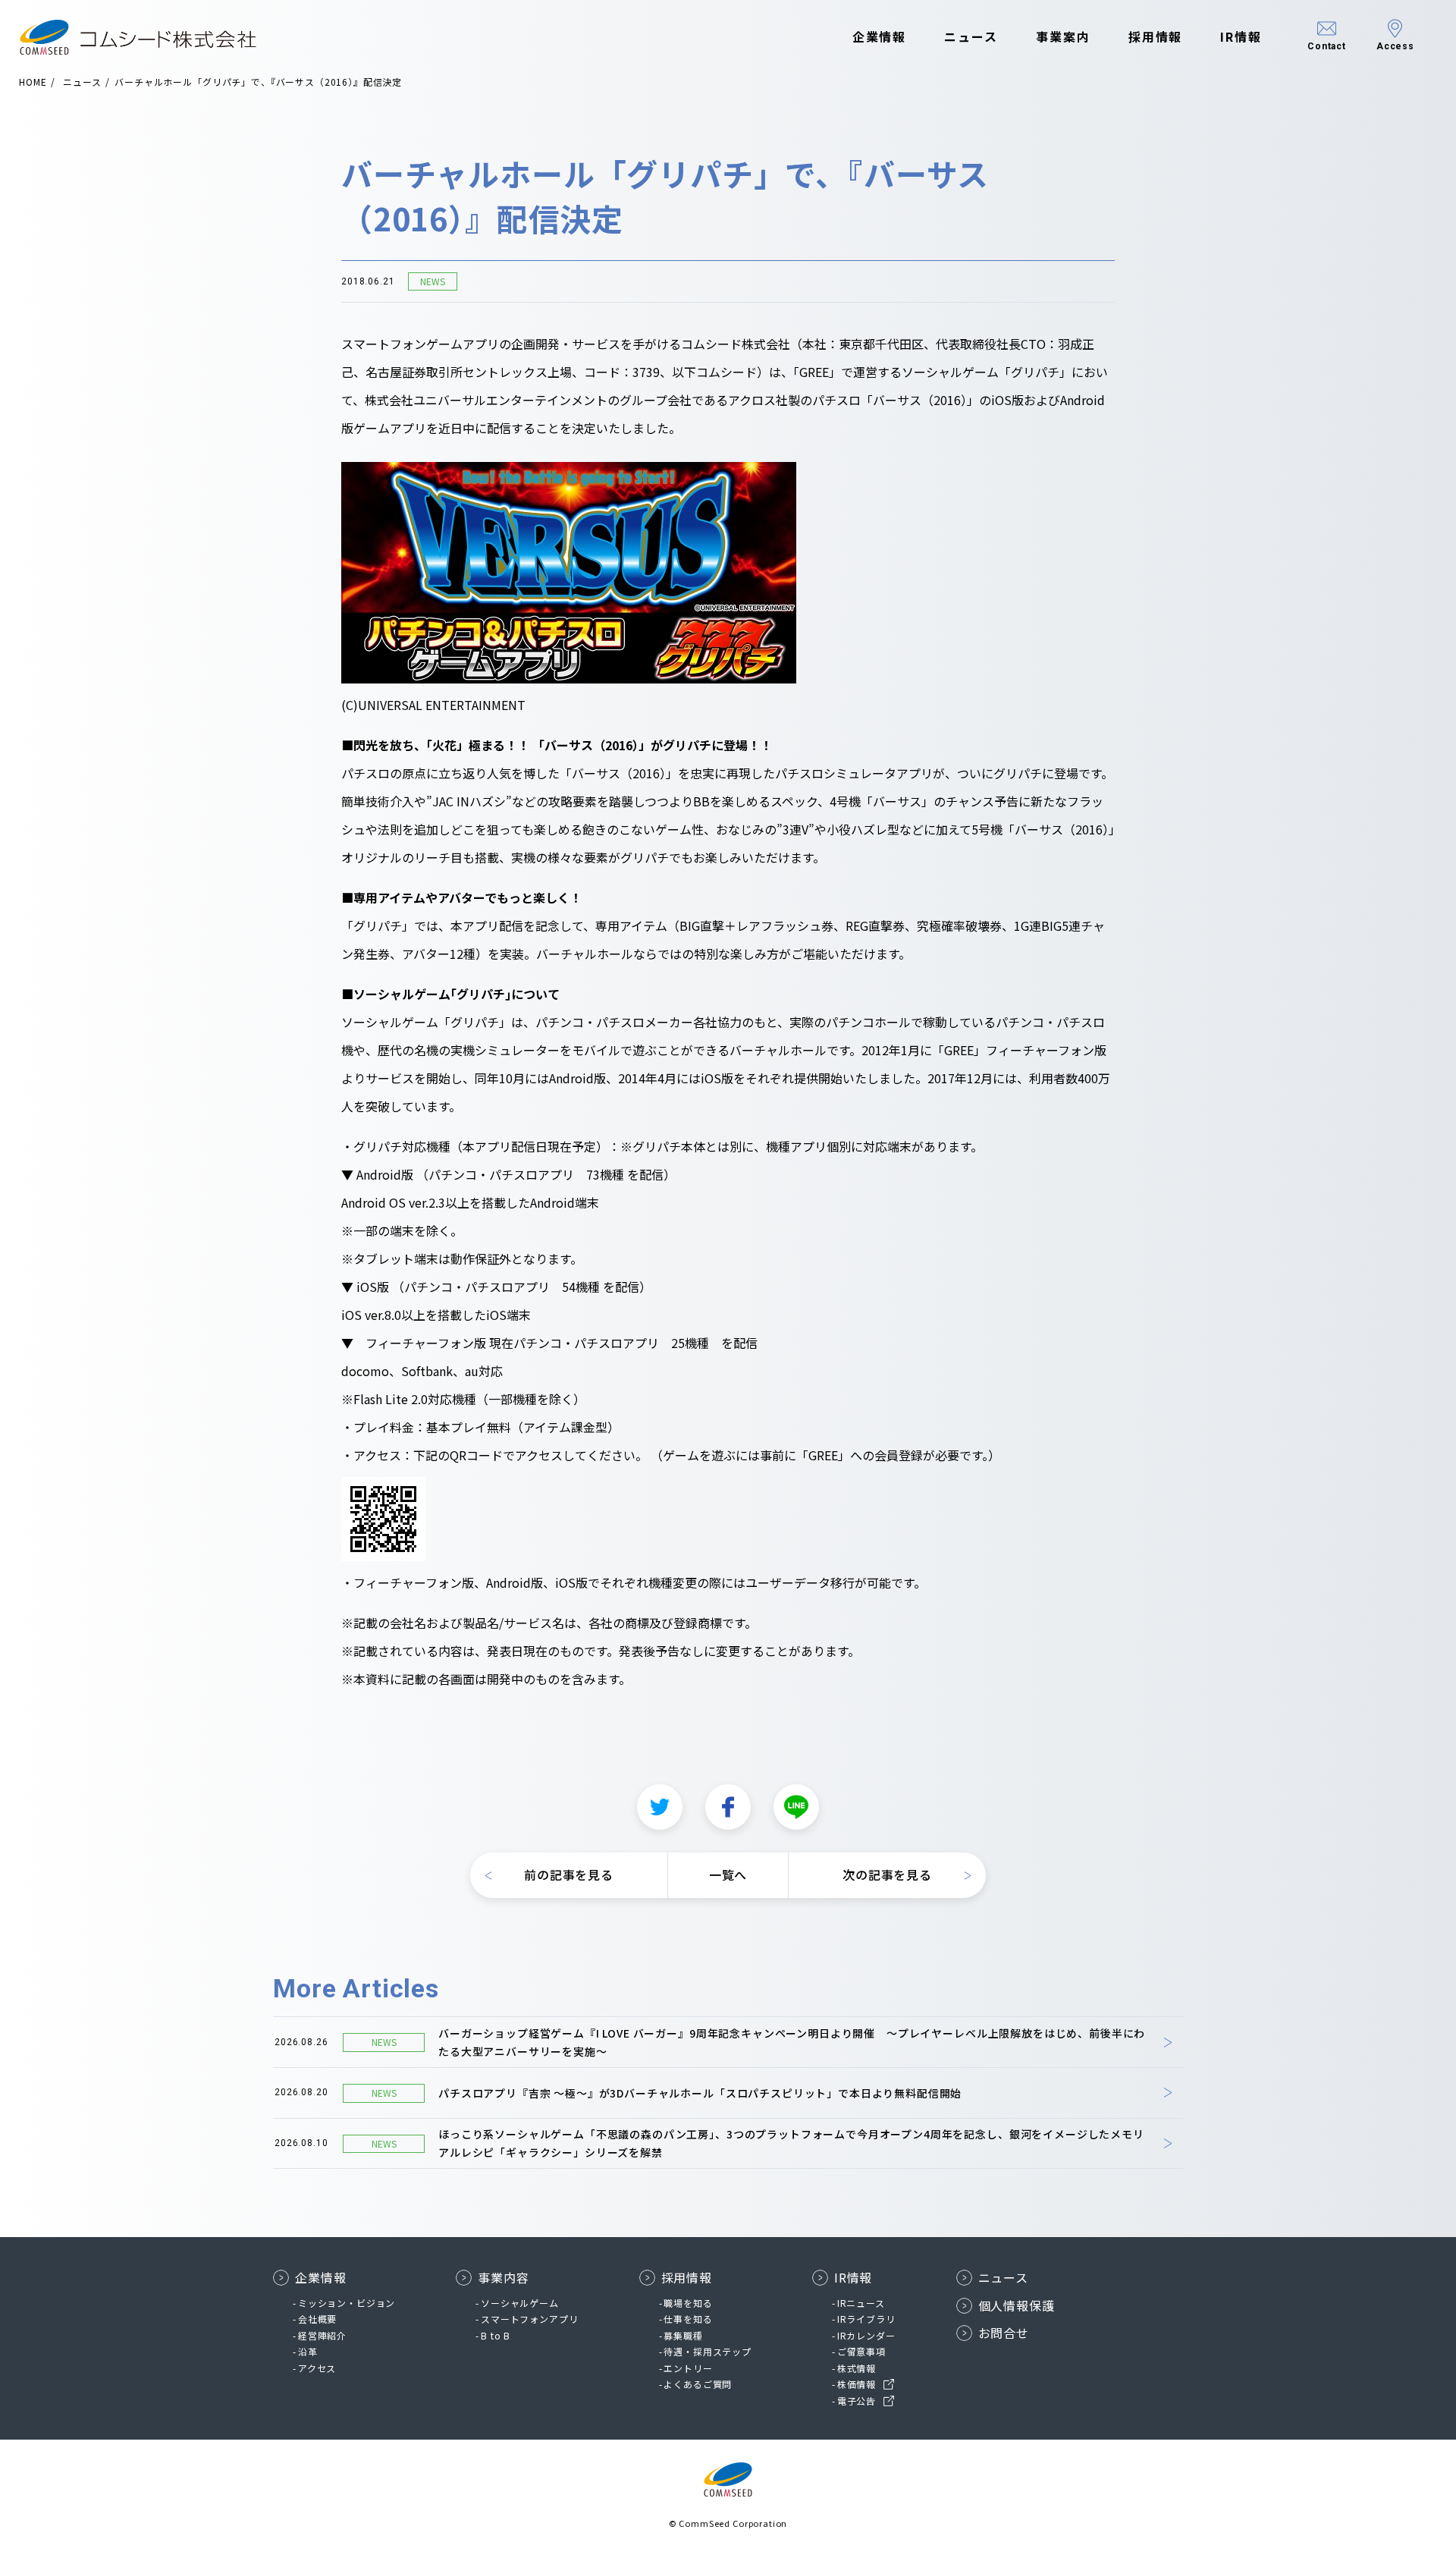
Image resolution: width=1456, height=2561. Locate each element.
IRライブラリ (866, 2319)
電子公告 (857, 2401)
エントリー (688, 2368)
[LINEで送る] (796, 1807)
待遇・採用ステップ (708, 2351)
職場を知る (688, 2303)
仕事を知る (688, 2319)
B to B (496, 2335)
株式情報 (857, 2368)
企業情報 (880, 36)
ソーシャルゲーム (520, 2303)
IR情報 (1241, 36)
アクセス (317, 2368)
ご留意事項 (861, 2351)
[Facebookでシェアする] (728, 1807)
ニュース (971, 36)
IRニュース (861, 2303)
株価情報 (857, 2384)
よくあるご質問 (698, 2384)
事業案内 (1063, 36)
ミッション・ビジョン (347, 2303)
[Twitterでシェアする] (660, 1807)
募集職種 (683, 2335)
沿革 (308, 2351)
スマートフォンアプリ (529, 2319)
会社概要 (317, 2319)
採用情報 (1156, 36)
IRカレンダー (866, 2335)
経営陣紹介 (322, 2335)
